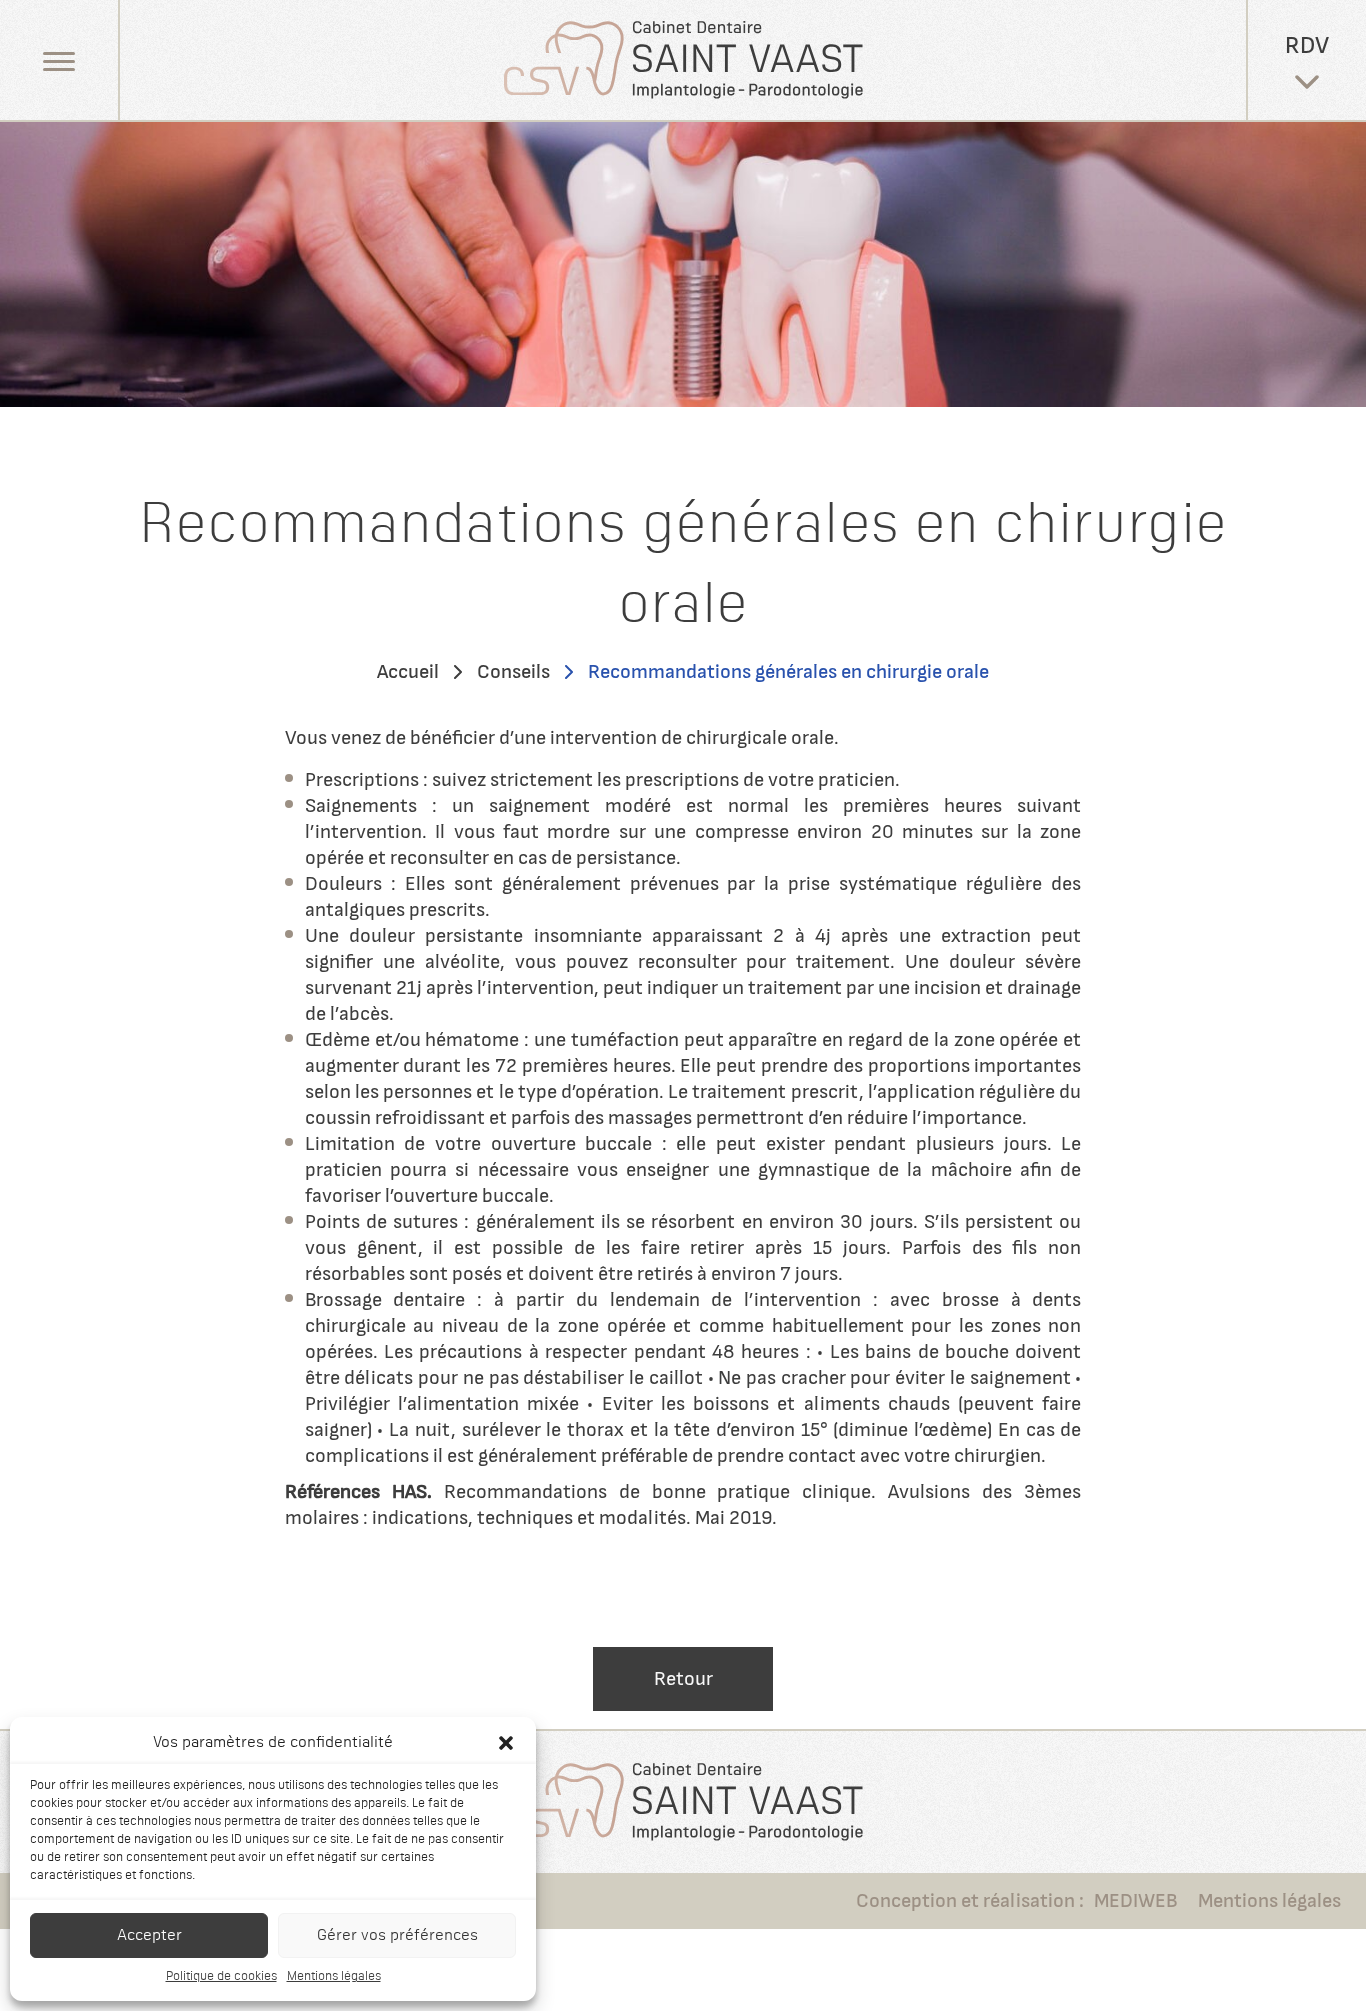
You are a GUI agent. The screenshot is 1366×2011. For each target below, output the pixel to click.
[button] (506, 1743)
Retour (683, 1679)
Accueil (408, 672)
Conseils (513, 672)
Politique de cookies (221, 1977)
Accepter (149, 1935)
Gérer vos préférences (397, 1935)
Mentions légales (334, 1977)
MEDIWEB (1136, 1901)
